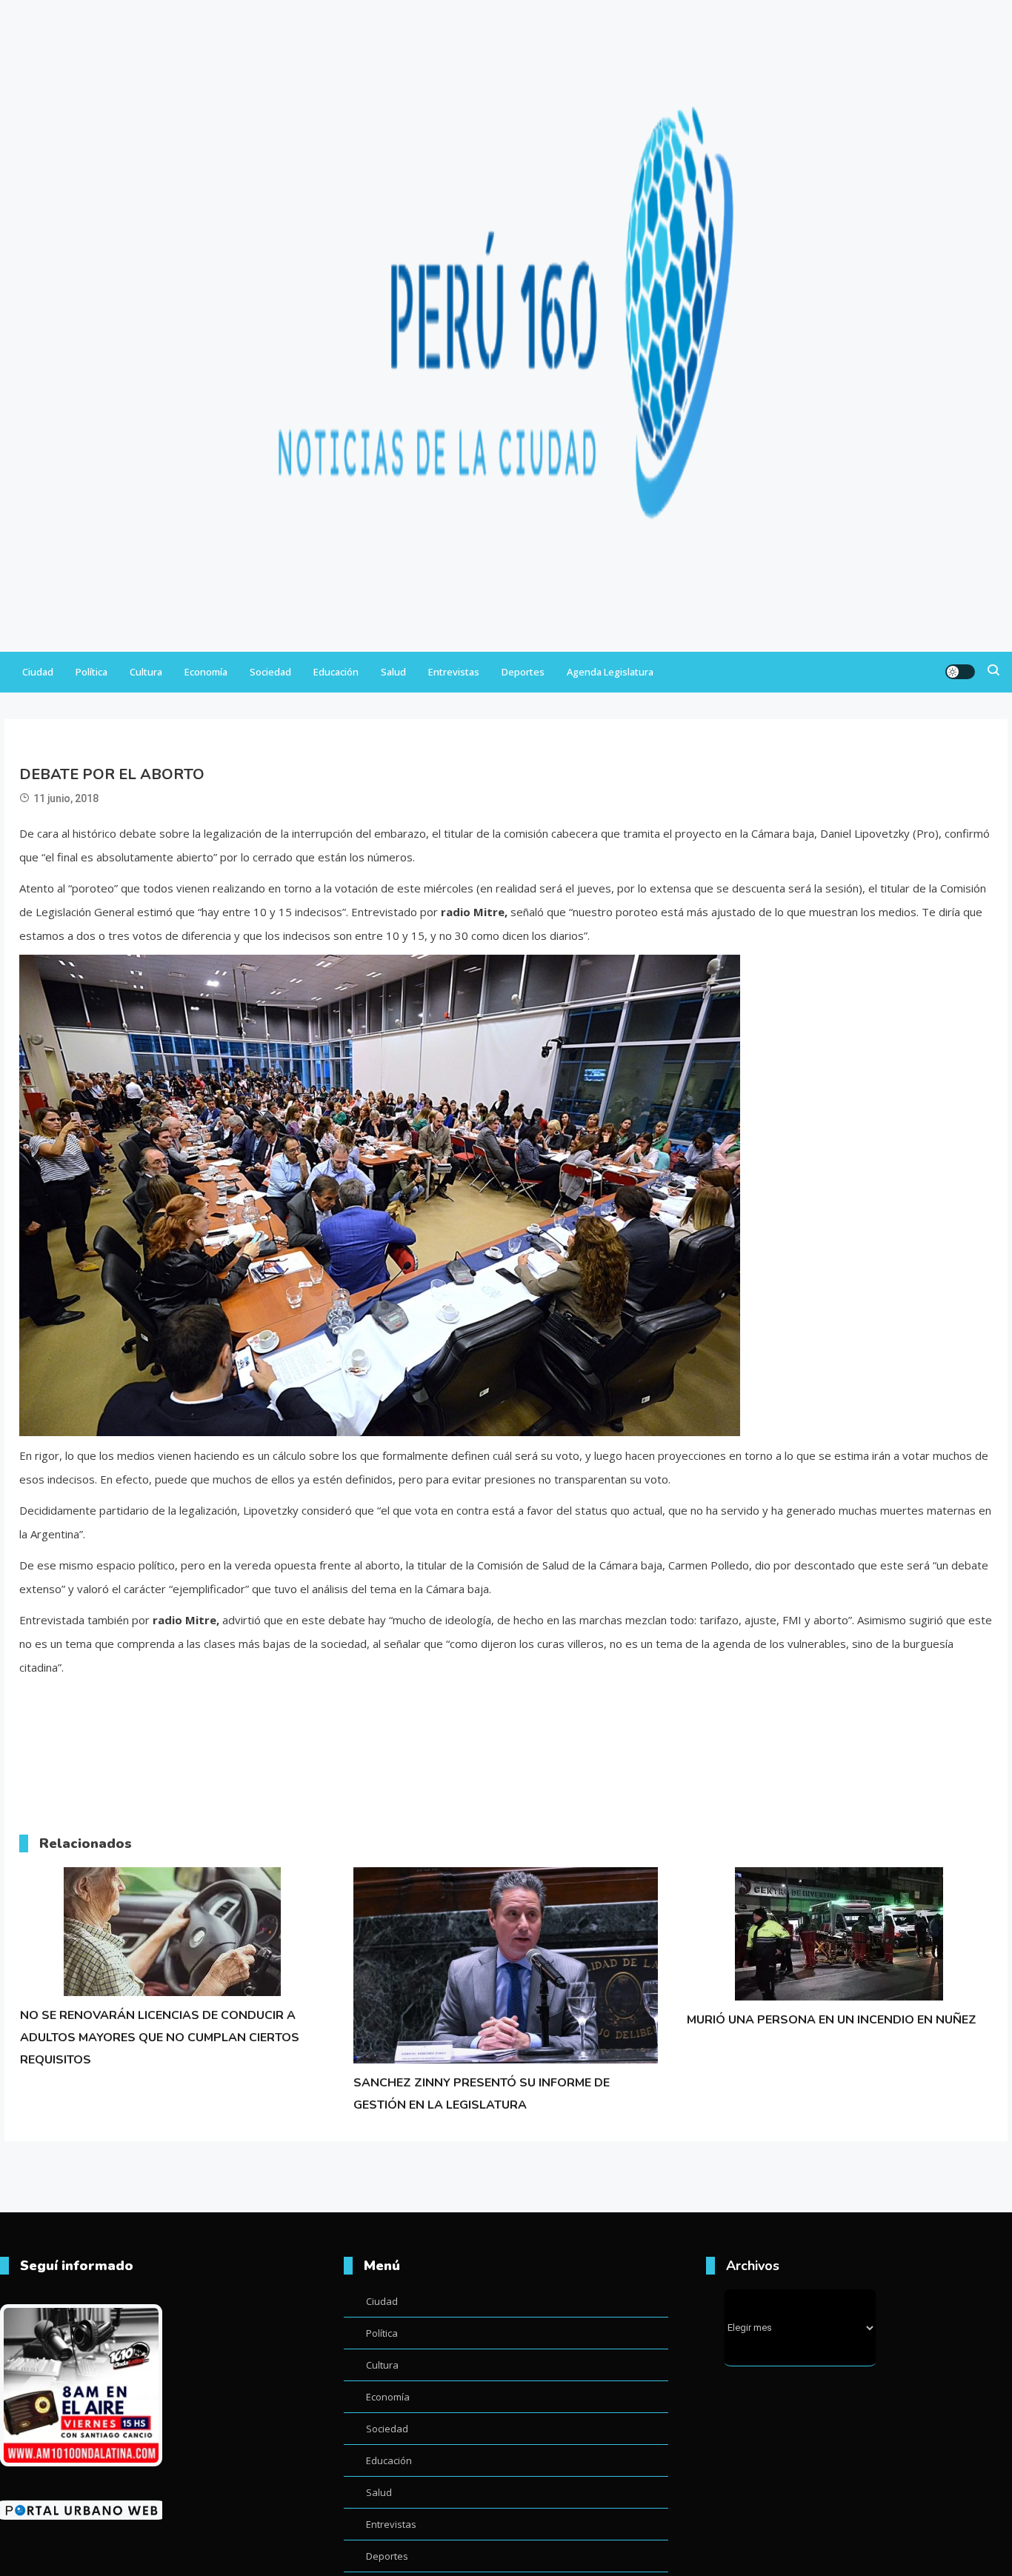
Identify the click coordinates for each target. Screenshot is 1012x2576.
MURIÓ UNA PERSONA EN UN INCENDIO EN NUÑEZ (832, 2020)
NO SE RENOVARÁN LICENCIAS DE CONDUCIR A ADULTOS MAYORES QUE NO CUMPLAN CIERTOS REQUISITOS (160, 2038)
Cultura (146, 672)
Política (91, 672)
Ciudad (38, 672)
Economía (206, 672)
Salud (393, 672)
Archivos (753, 2266)
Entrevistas (454, 672)
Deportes (523, 672)
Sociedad (270, 672)
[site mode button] (960, 672)
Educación (336, 672)
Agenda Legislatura (610, 672)
